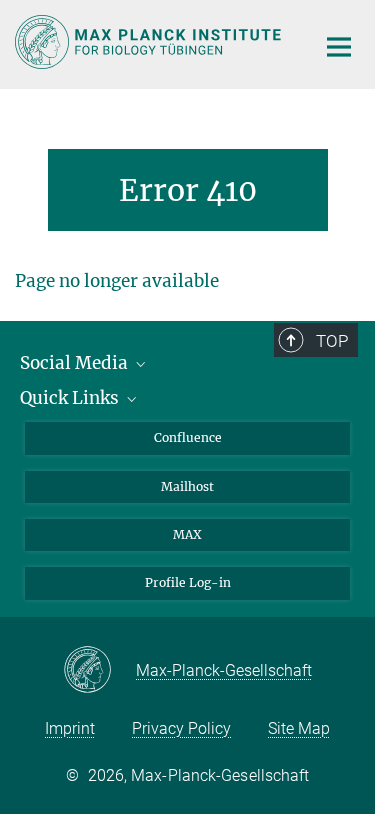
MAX (187, 534)
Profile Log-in (188, 582)
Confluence (188, 437)
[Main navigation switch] (339, 47)
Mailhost (187, 486)
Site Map (299, 728)
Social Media (76, 363)
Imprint (70, 728)
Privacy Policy (181, 728)
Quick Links (71, 398)
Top (332, 341)
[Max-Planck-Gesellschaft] (99, 671)
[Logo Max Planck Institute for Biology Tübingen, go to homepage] (150, 42)
